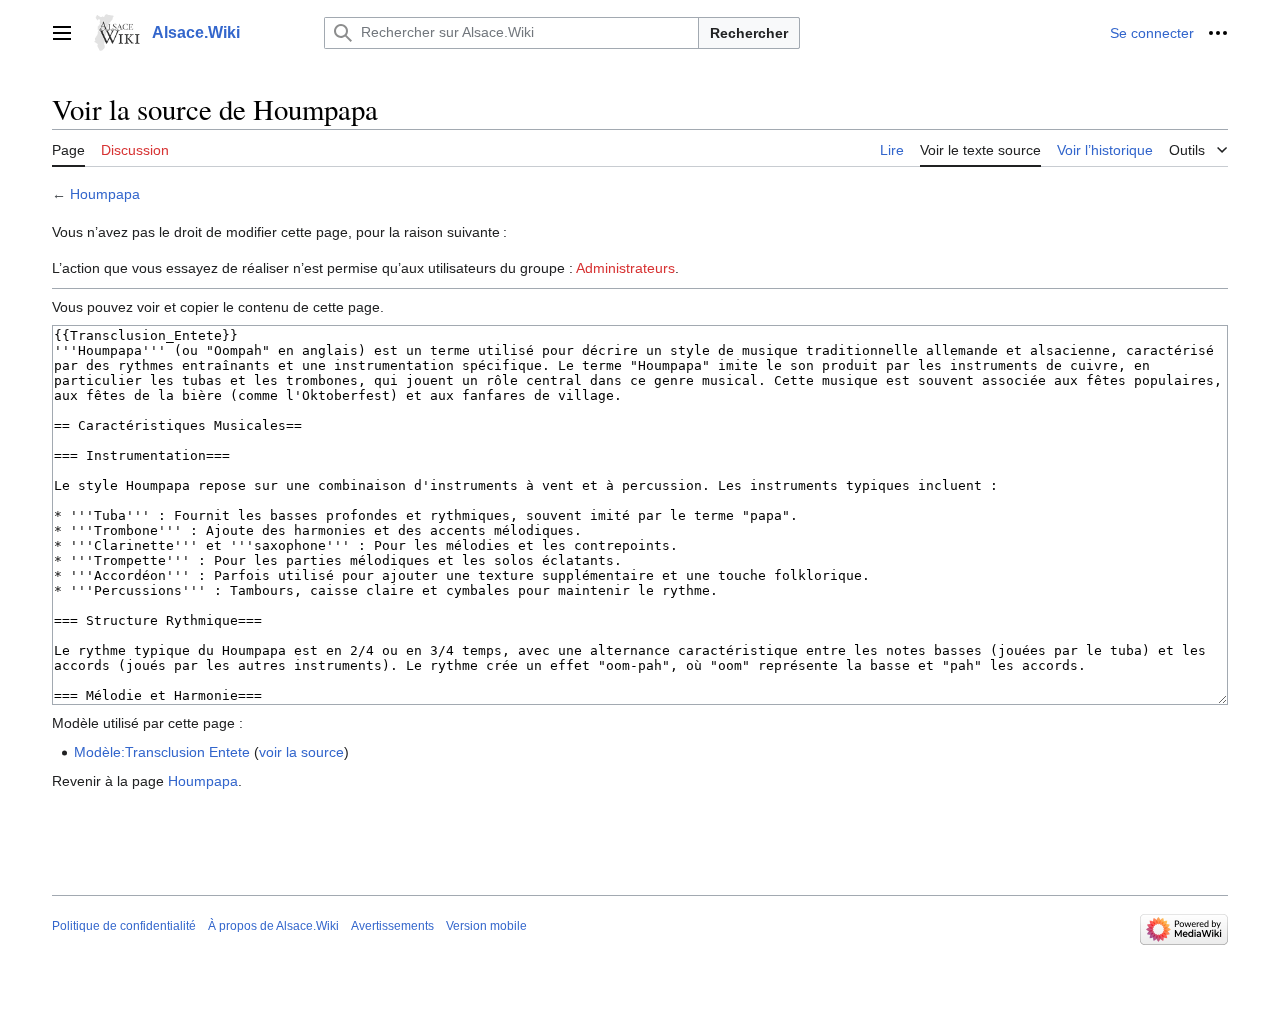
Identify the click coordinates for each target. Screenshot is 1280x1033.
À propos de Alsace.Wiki (273, 926)
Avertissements (392, 926)
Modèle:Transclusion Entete (162, 752)
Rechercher (749, 33)
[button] (62, 33)
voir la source (301, 752)
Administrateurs (625, 268)
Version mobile (486, 926)
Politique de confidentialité (124, 926)
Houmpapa (105, 194)
